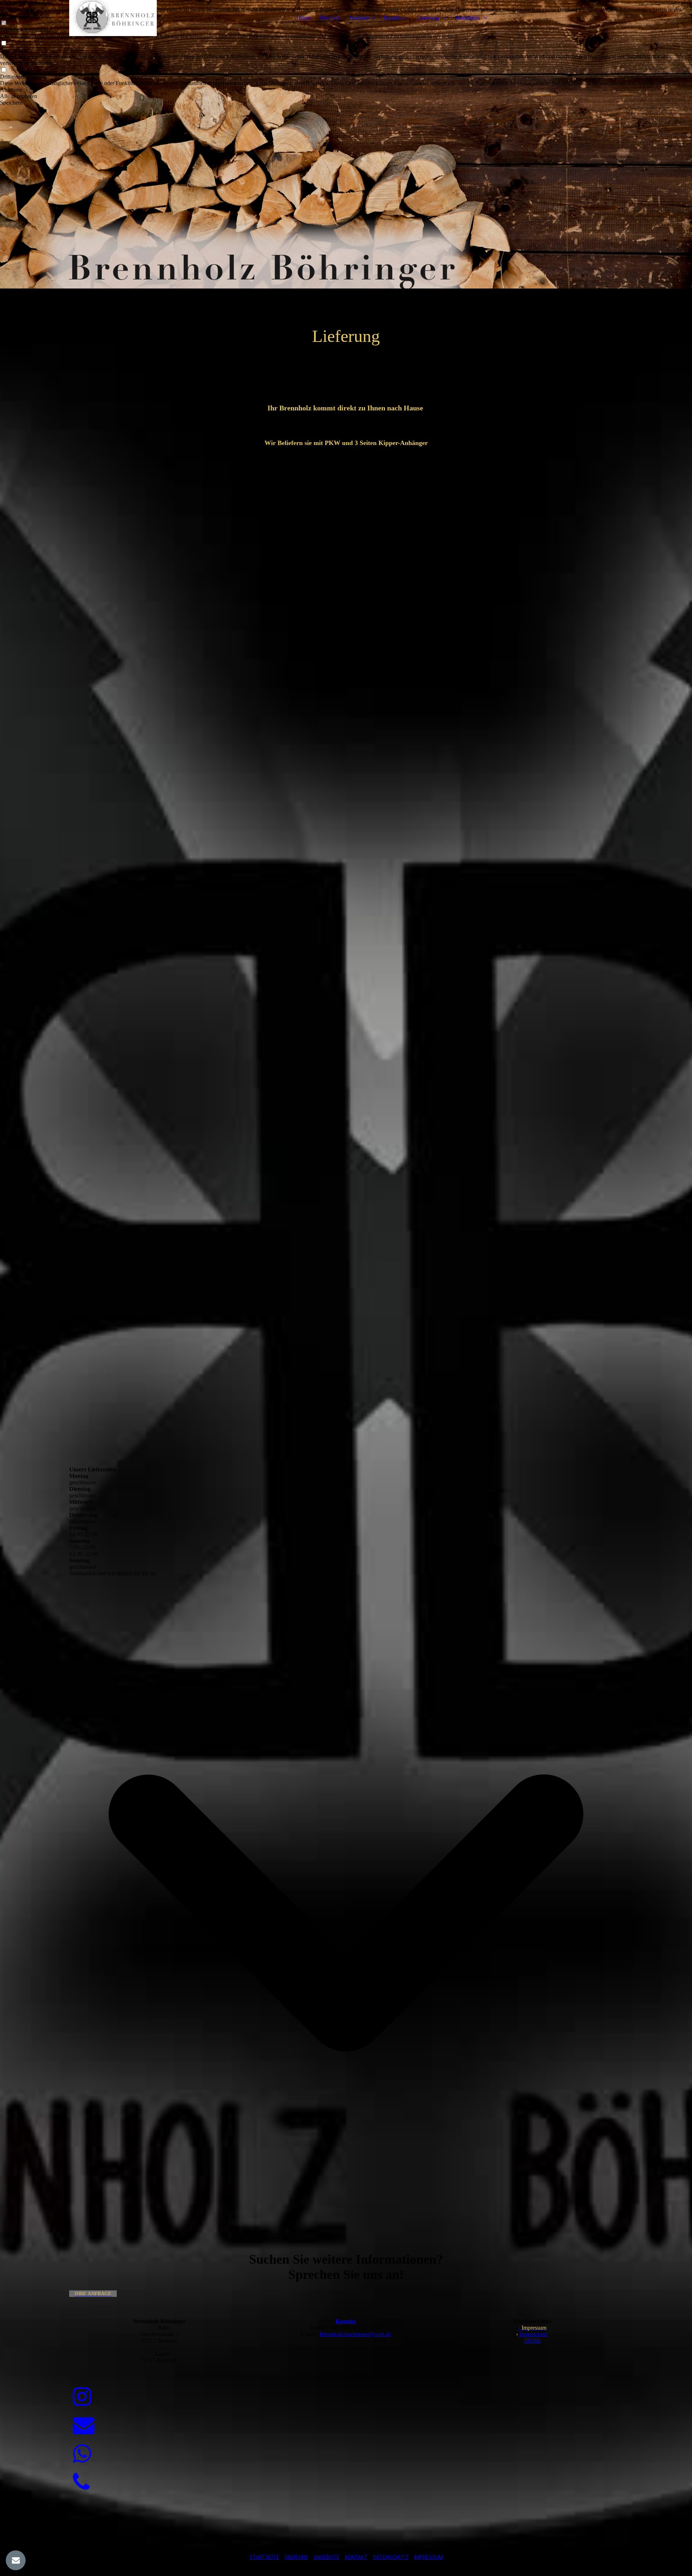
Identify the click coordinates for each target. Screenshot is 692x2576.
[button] (346, 90)
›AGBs (532, 2341)
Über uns (330, 18)
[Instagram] (82, 2397)
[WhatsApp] (82, 2454)
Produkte (359, 18)
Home (304, 18)
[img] (114, 18)
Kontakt (393, 18)
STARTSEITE (264, 2557)
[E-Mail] (84, 2426)
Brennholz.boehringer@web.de (355, 2334)
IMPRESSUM (429, 2557)
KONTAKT (356, 2557)
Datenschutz (533, 2334)
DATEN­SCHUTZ (391, 2557)
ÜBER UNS (296, 2557)
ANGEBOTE (327, 2557)
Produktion (468, 18)
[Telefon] (81, 2483)
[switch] (4, 43)
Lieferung (429, 18)
